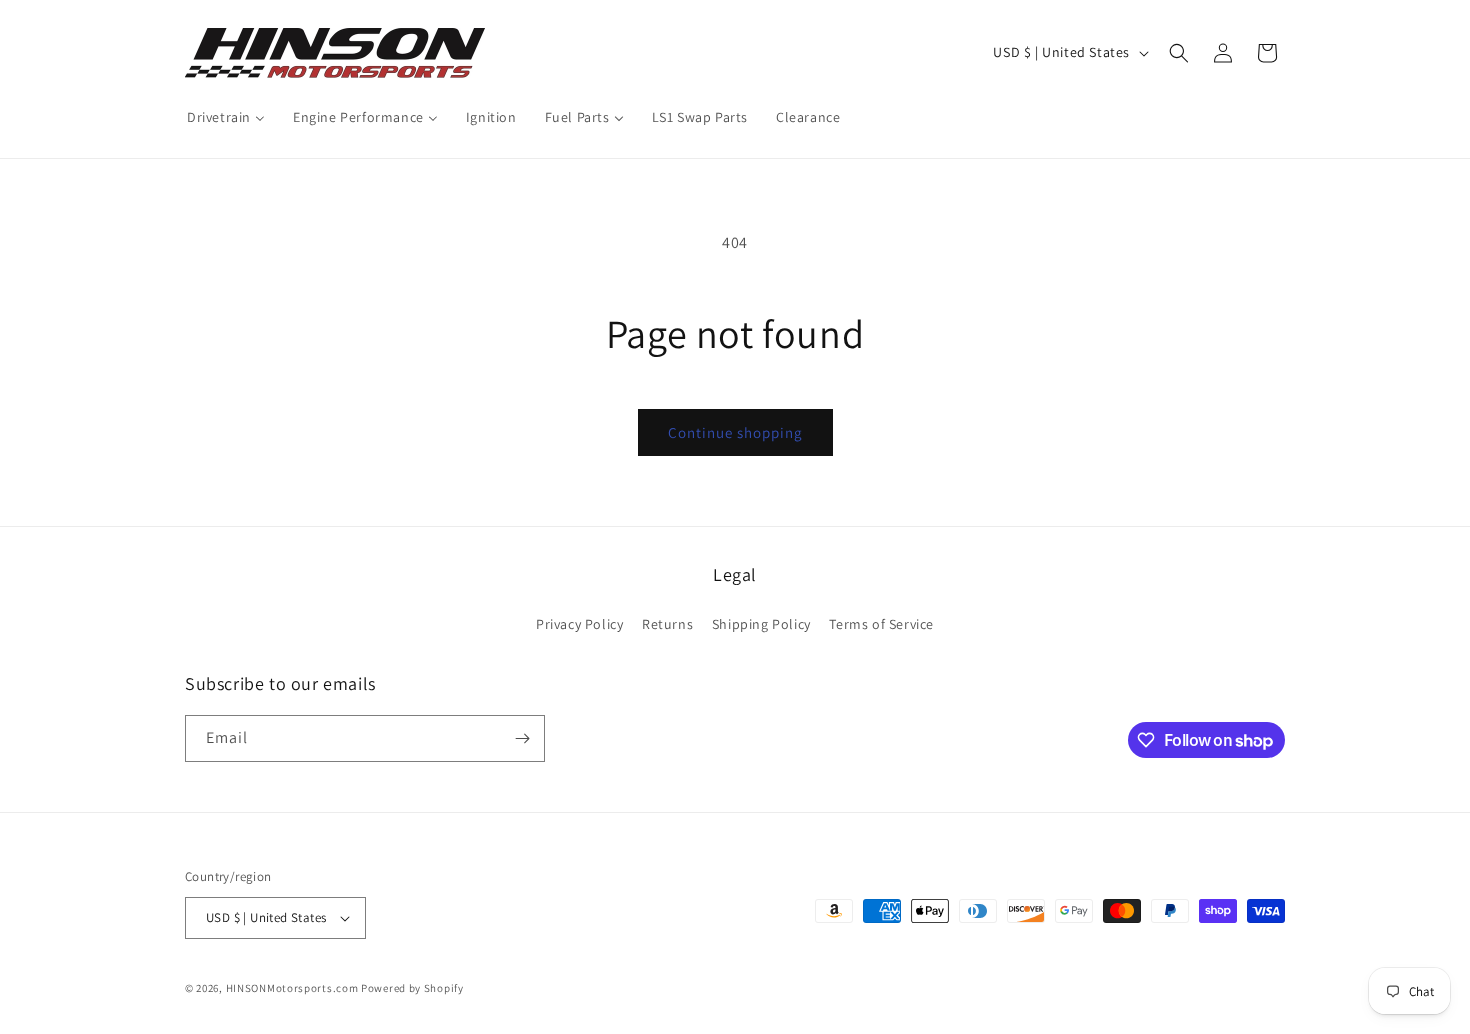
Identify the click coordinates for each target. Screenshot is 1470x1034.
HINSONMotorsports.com (292, 988)
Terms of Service (881, 624)
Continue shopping (735, 432)
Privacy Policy (579, 624)
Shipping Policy (761, 624)
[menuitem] (226, 117)
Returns (667, 624)
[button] (1179, 53)
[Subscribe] (522, 738)
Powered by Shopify (412, 988)
